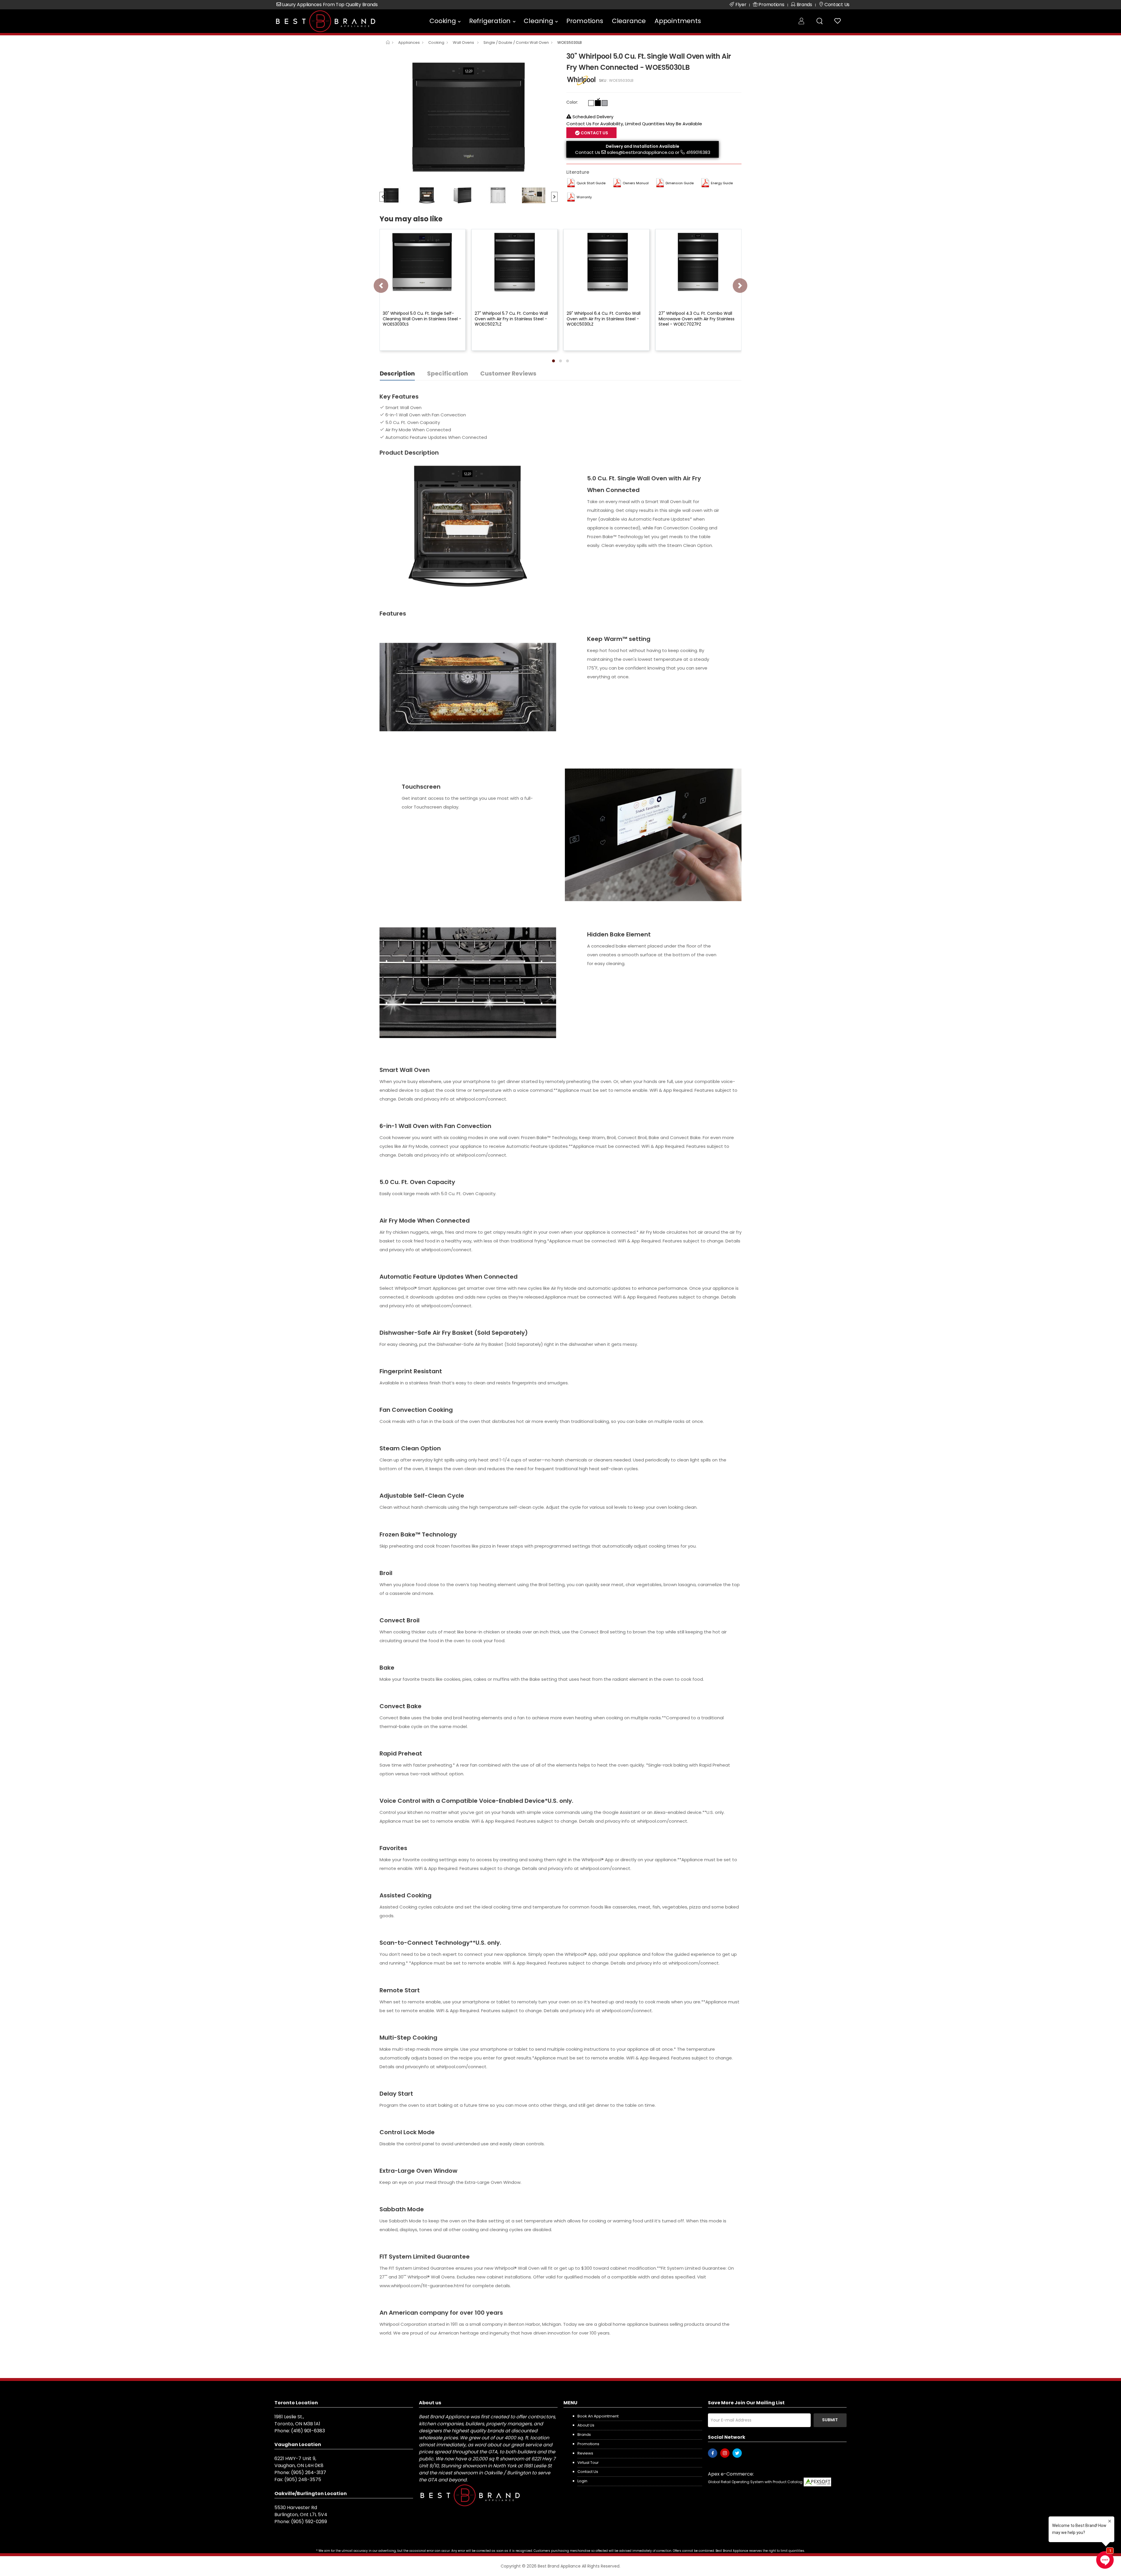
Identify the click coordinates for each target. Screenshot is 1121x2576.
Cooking (443, 21)
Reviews (585, 2453)
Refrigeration (490, 21)
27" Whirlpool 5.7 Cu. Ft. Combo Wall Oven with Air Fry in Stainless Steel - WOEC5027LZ (511, 319)
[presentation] (381, 286)
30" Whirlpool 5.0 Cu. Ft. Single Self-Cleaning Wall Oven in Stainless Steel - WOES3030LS (422, 319)
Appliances (409, 42)
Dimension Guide (680, 183)
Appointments (678, 21)
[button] (553, 361)
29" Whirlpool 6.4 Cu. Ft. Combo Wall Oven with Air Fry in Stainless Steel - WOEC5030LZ (604, 319)
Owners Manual (636, 183)
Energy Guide (722, 183)
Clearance (629, 21)
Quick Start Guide (591, 183)
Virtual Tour (588, 2463)
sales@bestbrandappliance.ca (640, 152)
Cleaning (538, 21)
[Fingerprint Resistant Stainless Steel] (605, 103)
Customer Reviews (508, 373)
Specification (448, 373)
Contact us (588, 2472)
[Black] (598, 103)
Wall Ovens (464, 42)
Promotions (585, 21)
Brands (584, 2435)
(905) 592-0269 (309, 2522)
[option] (469, 117)
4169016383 (698, 152)
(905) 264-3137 (309, 2472)
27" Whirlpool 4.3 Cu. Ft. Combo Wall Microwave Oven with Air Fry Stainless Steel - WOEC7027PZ (697, 319)
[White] (591, 103)
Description (397, 373)
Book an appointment (598, 2416)
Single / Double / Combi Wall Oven (516, 42)
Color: (572, 102)
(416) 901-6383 (308, 2431)
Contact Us (588, 152)
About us (586, 2425)
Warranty (584, 197)
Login (582, 2481)
